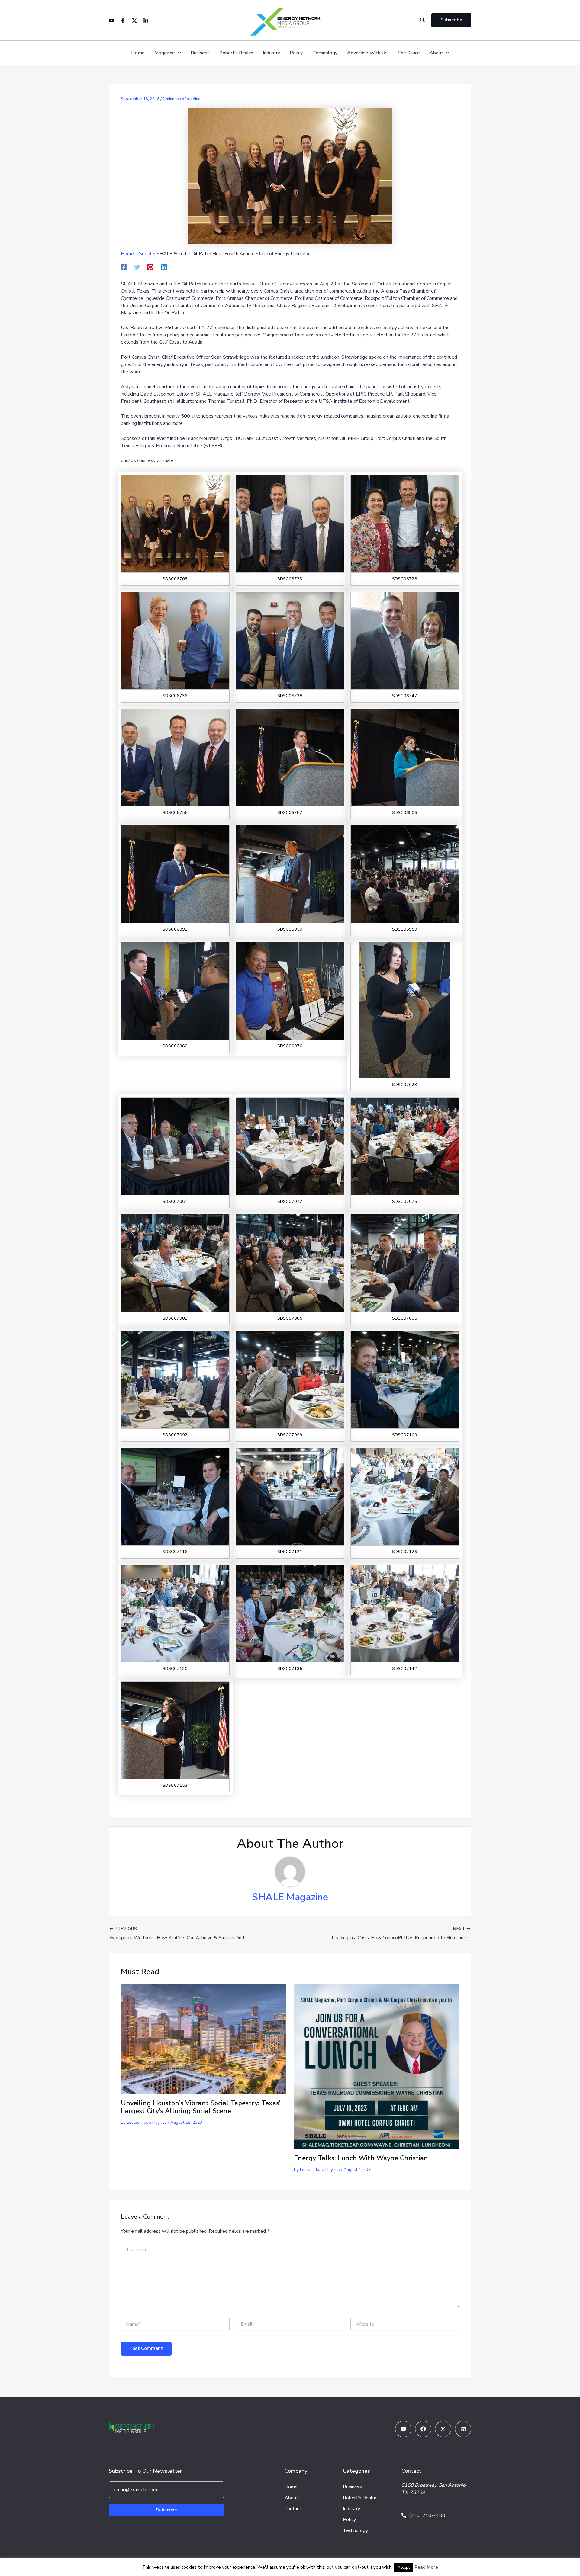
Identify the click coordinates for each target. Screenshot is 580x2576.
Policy (296, 53)
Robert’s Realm (236, 53)
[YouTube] (111, 21)
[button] (423, 20)
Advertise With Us (367, 53)
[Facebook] (123, 21)
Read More (426, 2567)
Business (200, 53)
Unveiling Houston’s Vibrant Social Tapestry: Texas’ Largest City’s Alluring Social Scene (201, 2107)
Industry (271, 53)
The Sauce (409, 53)
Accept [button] (404, 2568)
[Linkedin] (146, 21)
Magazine (165, 53)
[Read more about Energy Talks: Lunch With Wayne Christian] (377, 2066)
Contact (293, 2509)
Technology (325, 53)
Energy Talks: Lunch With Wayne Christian (361, 2158)
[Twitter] (134, 21)
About (436, 53)
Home (138, 53)
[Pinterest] (150, 267)
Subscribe (166, 2510)
